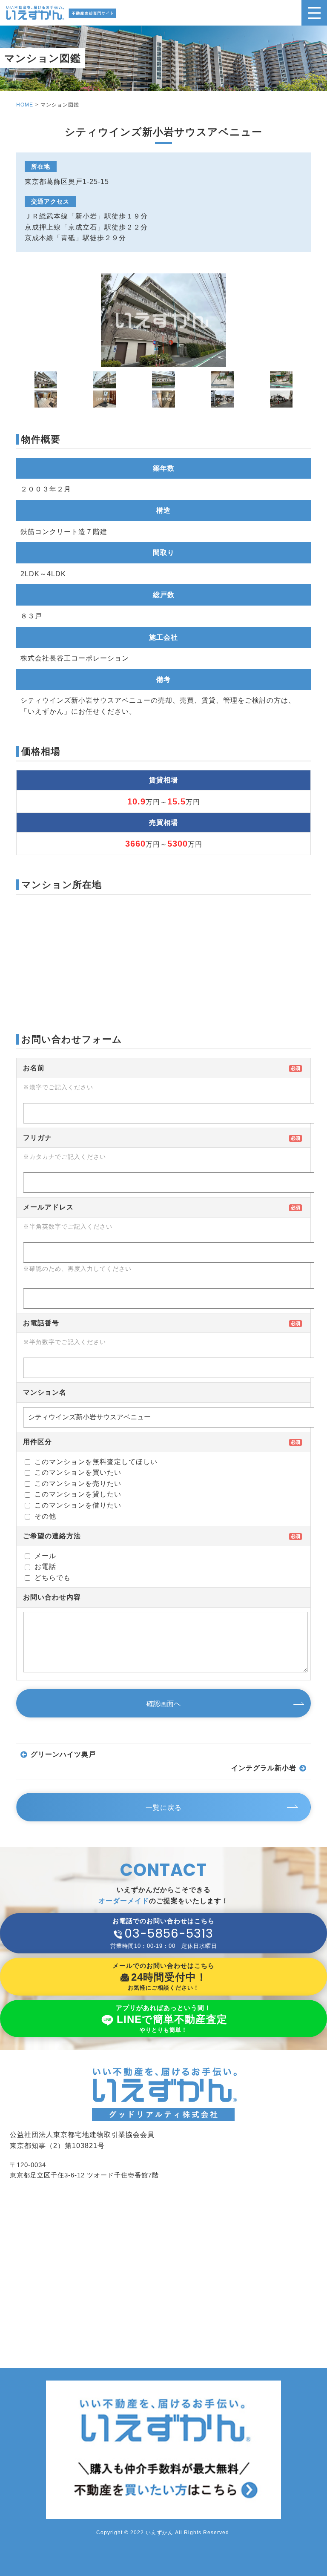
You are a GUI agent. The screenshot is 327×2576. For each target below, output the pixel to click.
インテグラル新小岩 (264, 1768)
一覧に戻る (164, 1808)
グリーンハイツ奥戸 (63, 1754)
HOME (25, 105)
